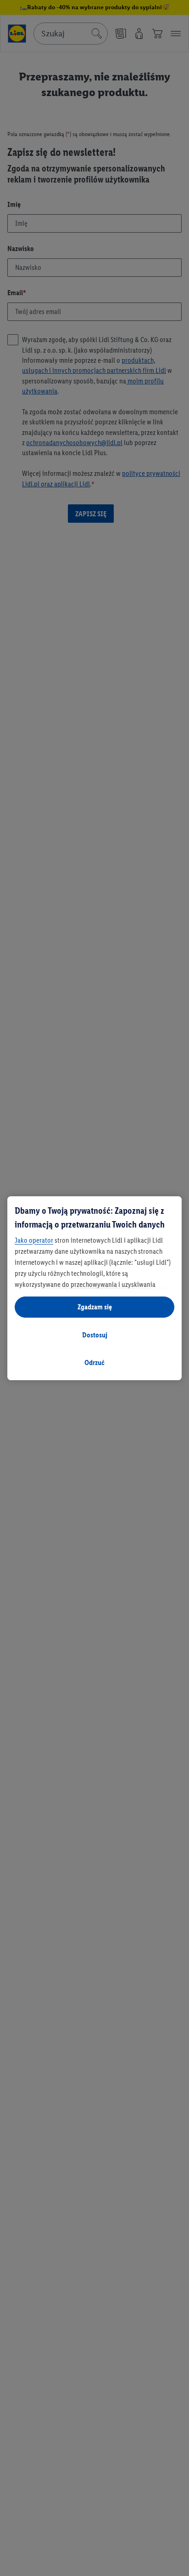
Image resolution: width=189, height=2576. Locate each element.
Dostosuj (95, 1335)
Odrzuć (94, 1362)
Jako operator (34, 1240)
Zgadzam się (95, 1307)
